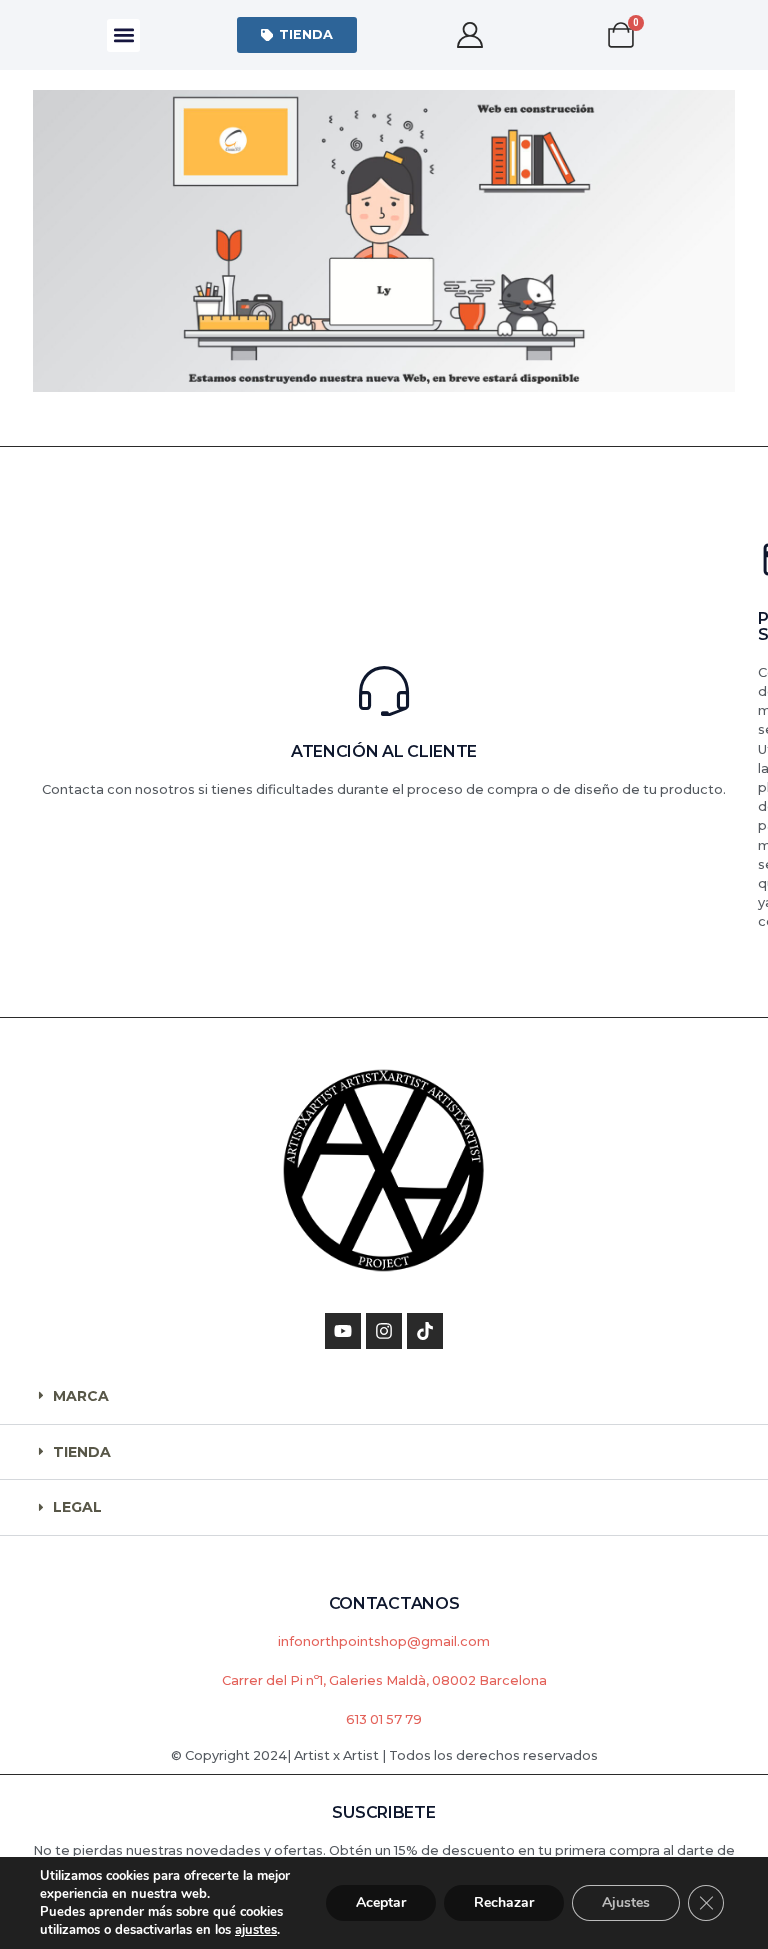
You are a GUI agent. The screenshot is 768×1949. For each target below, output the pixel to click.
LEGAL (77, 1507)
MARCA (81, 1396)
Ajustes (626, 1902)
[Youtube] (343, 1331)
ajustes (256, 1930)
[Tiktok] (425, 1331)
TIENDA (82, 1452)
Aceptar (381, 1902)
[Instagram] (384, 1331)
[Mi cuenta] (469, 35)
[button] (123, 35)
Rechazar (504, 1902)
